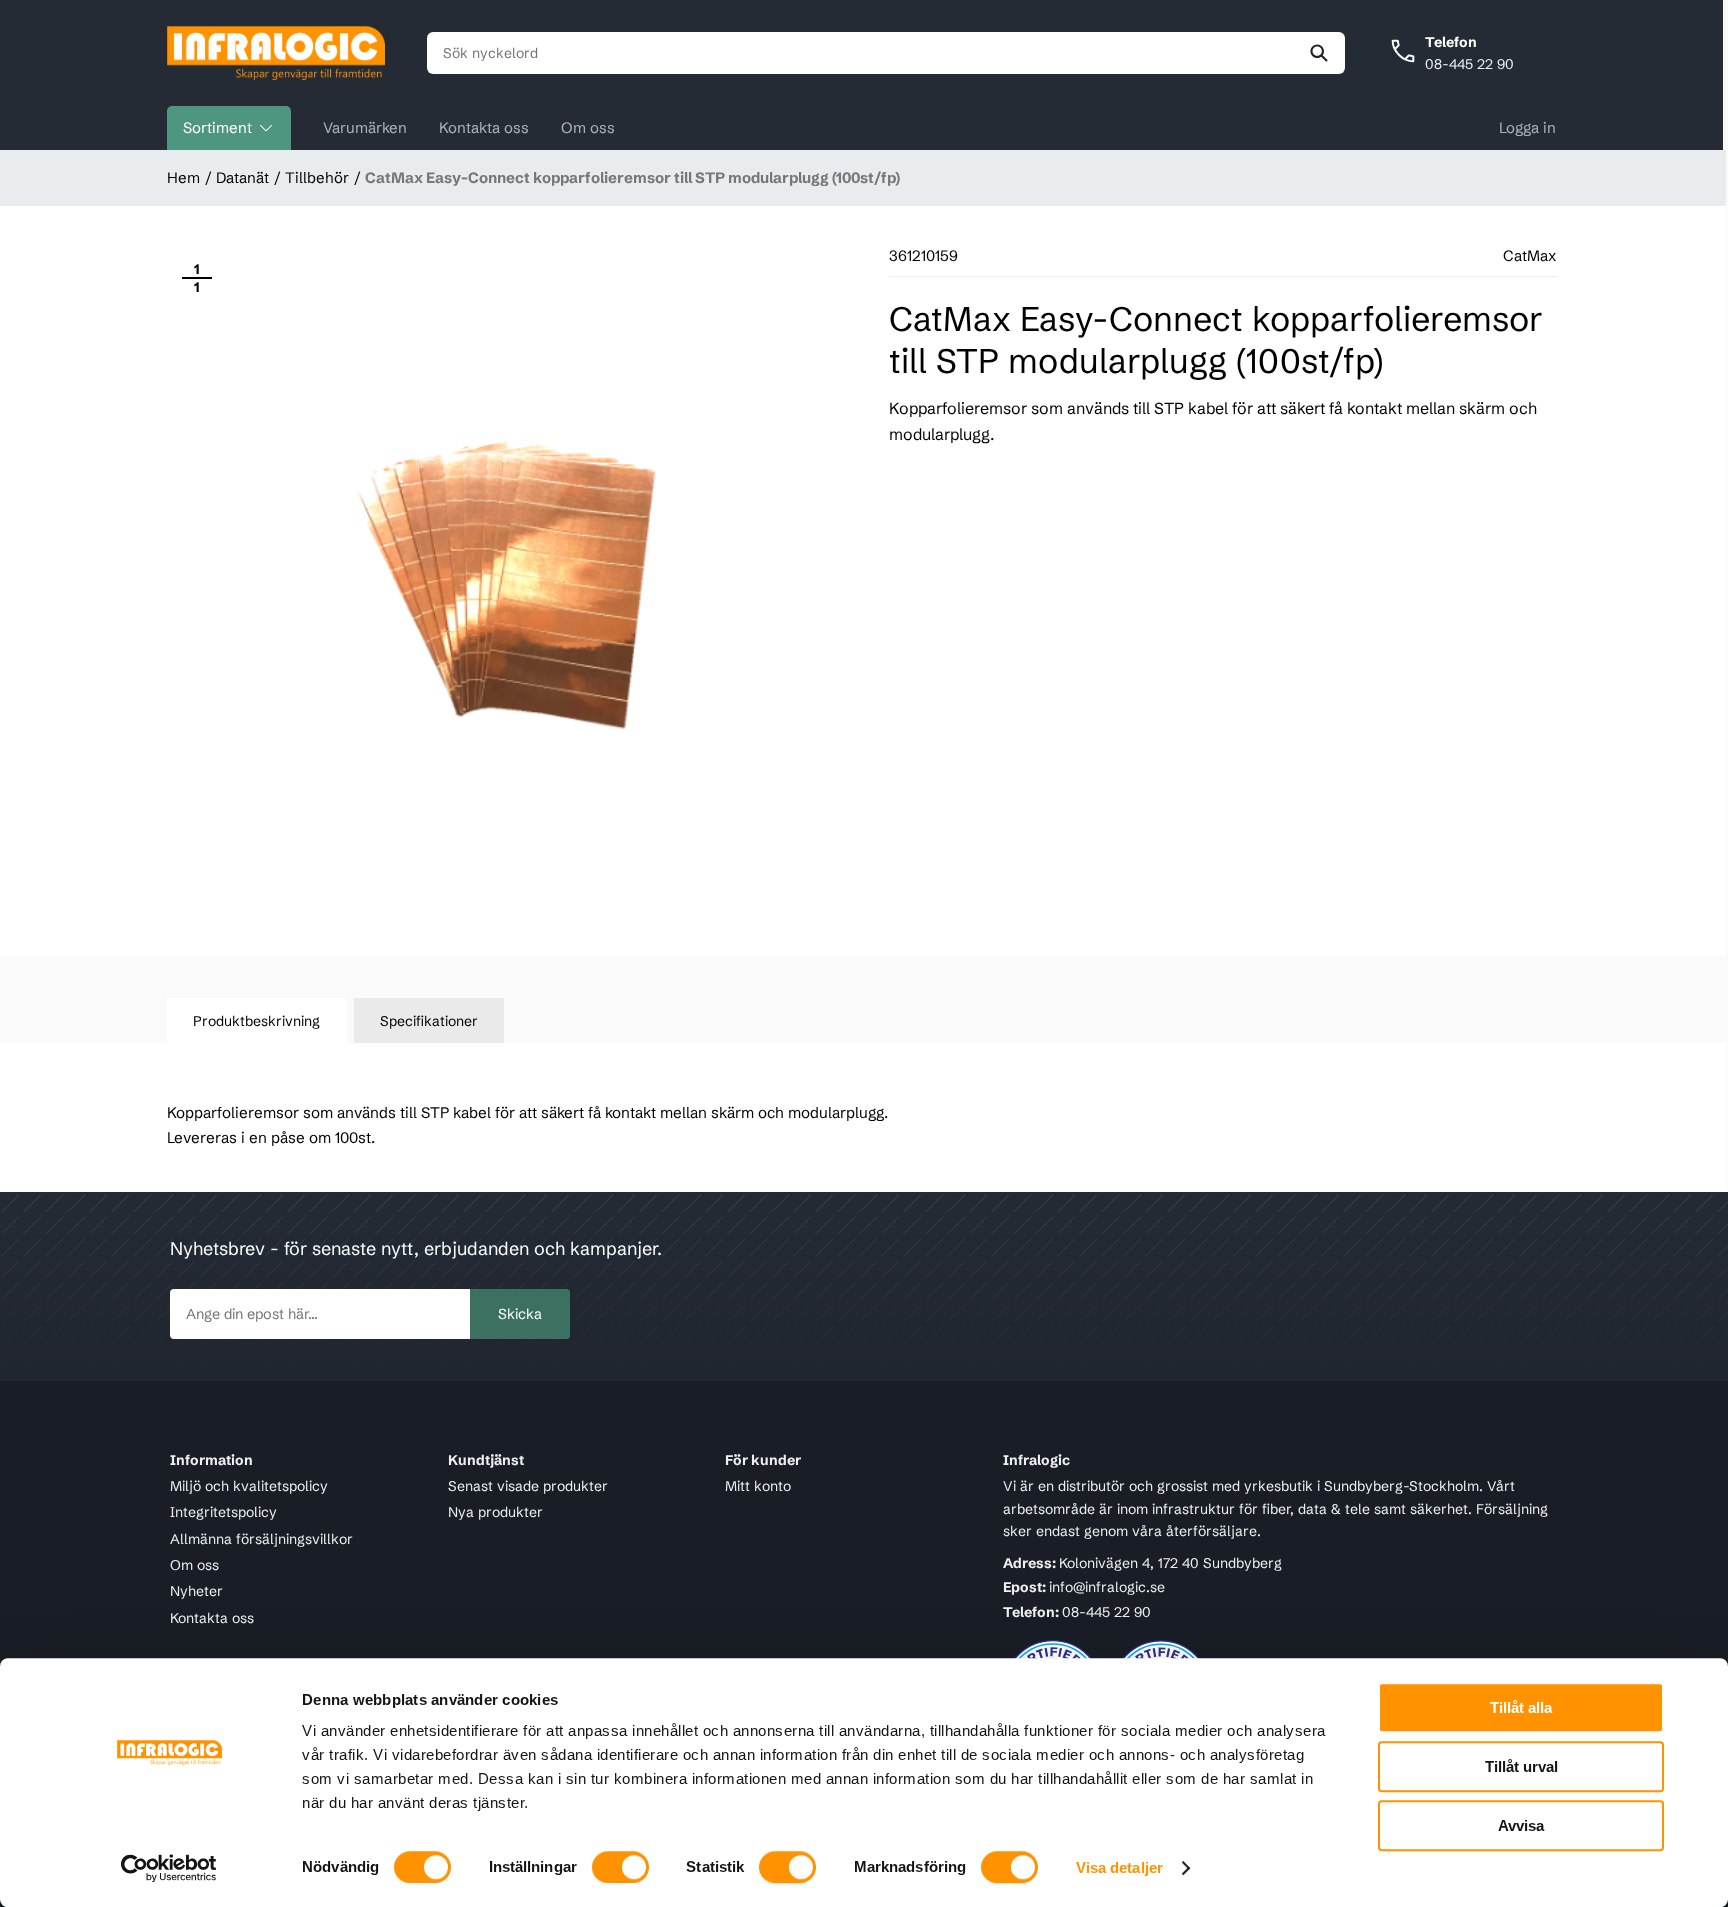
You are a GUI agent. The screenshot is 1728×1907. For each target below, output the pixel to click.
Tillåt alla (1521, 1707)
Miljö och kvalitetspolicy (249, 1486)
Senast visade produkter (528, 1486)
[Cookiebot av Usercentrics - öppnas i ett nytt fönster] (169, 1868)
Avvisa (1521, 1825)
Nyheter (196, 1592)
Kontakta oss (484, 127)
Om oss (588, 127)
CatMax (1529, 255)
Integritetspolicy (223, 1513)
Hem (183, 177)
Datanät (242, 177)
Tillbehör (317, 177)
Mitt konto (758, 1486)
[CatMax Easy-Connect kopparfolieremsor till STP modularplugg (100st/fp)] (500, 581)
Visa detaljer (1119, 1867)
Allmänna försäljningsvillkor (261, 1539)
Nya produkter (495, 1513)
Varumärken (365, 127)
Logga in (1527, 127)
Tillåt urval (1521, 1766)
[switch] (620, 1867)
